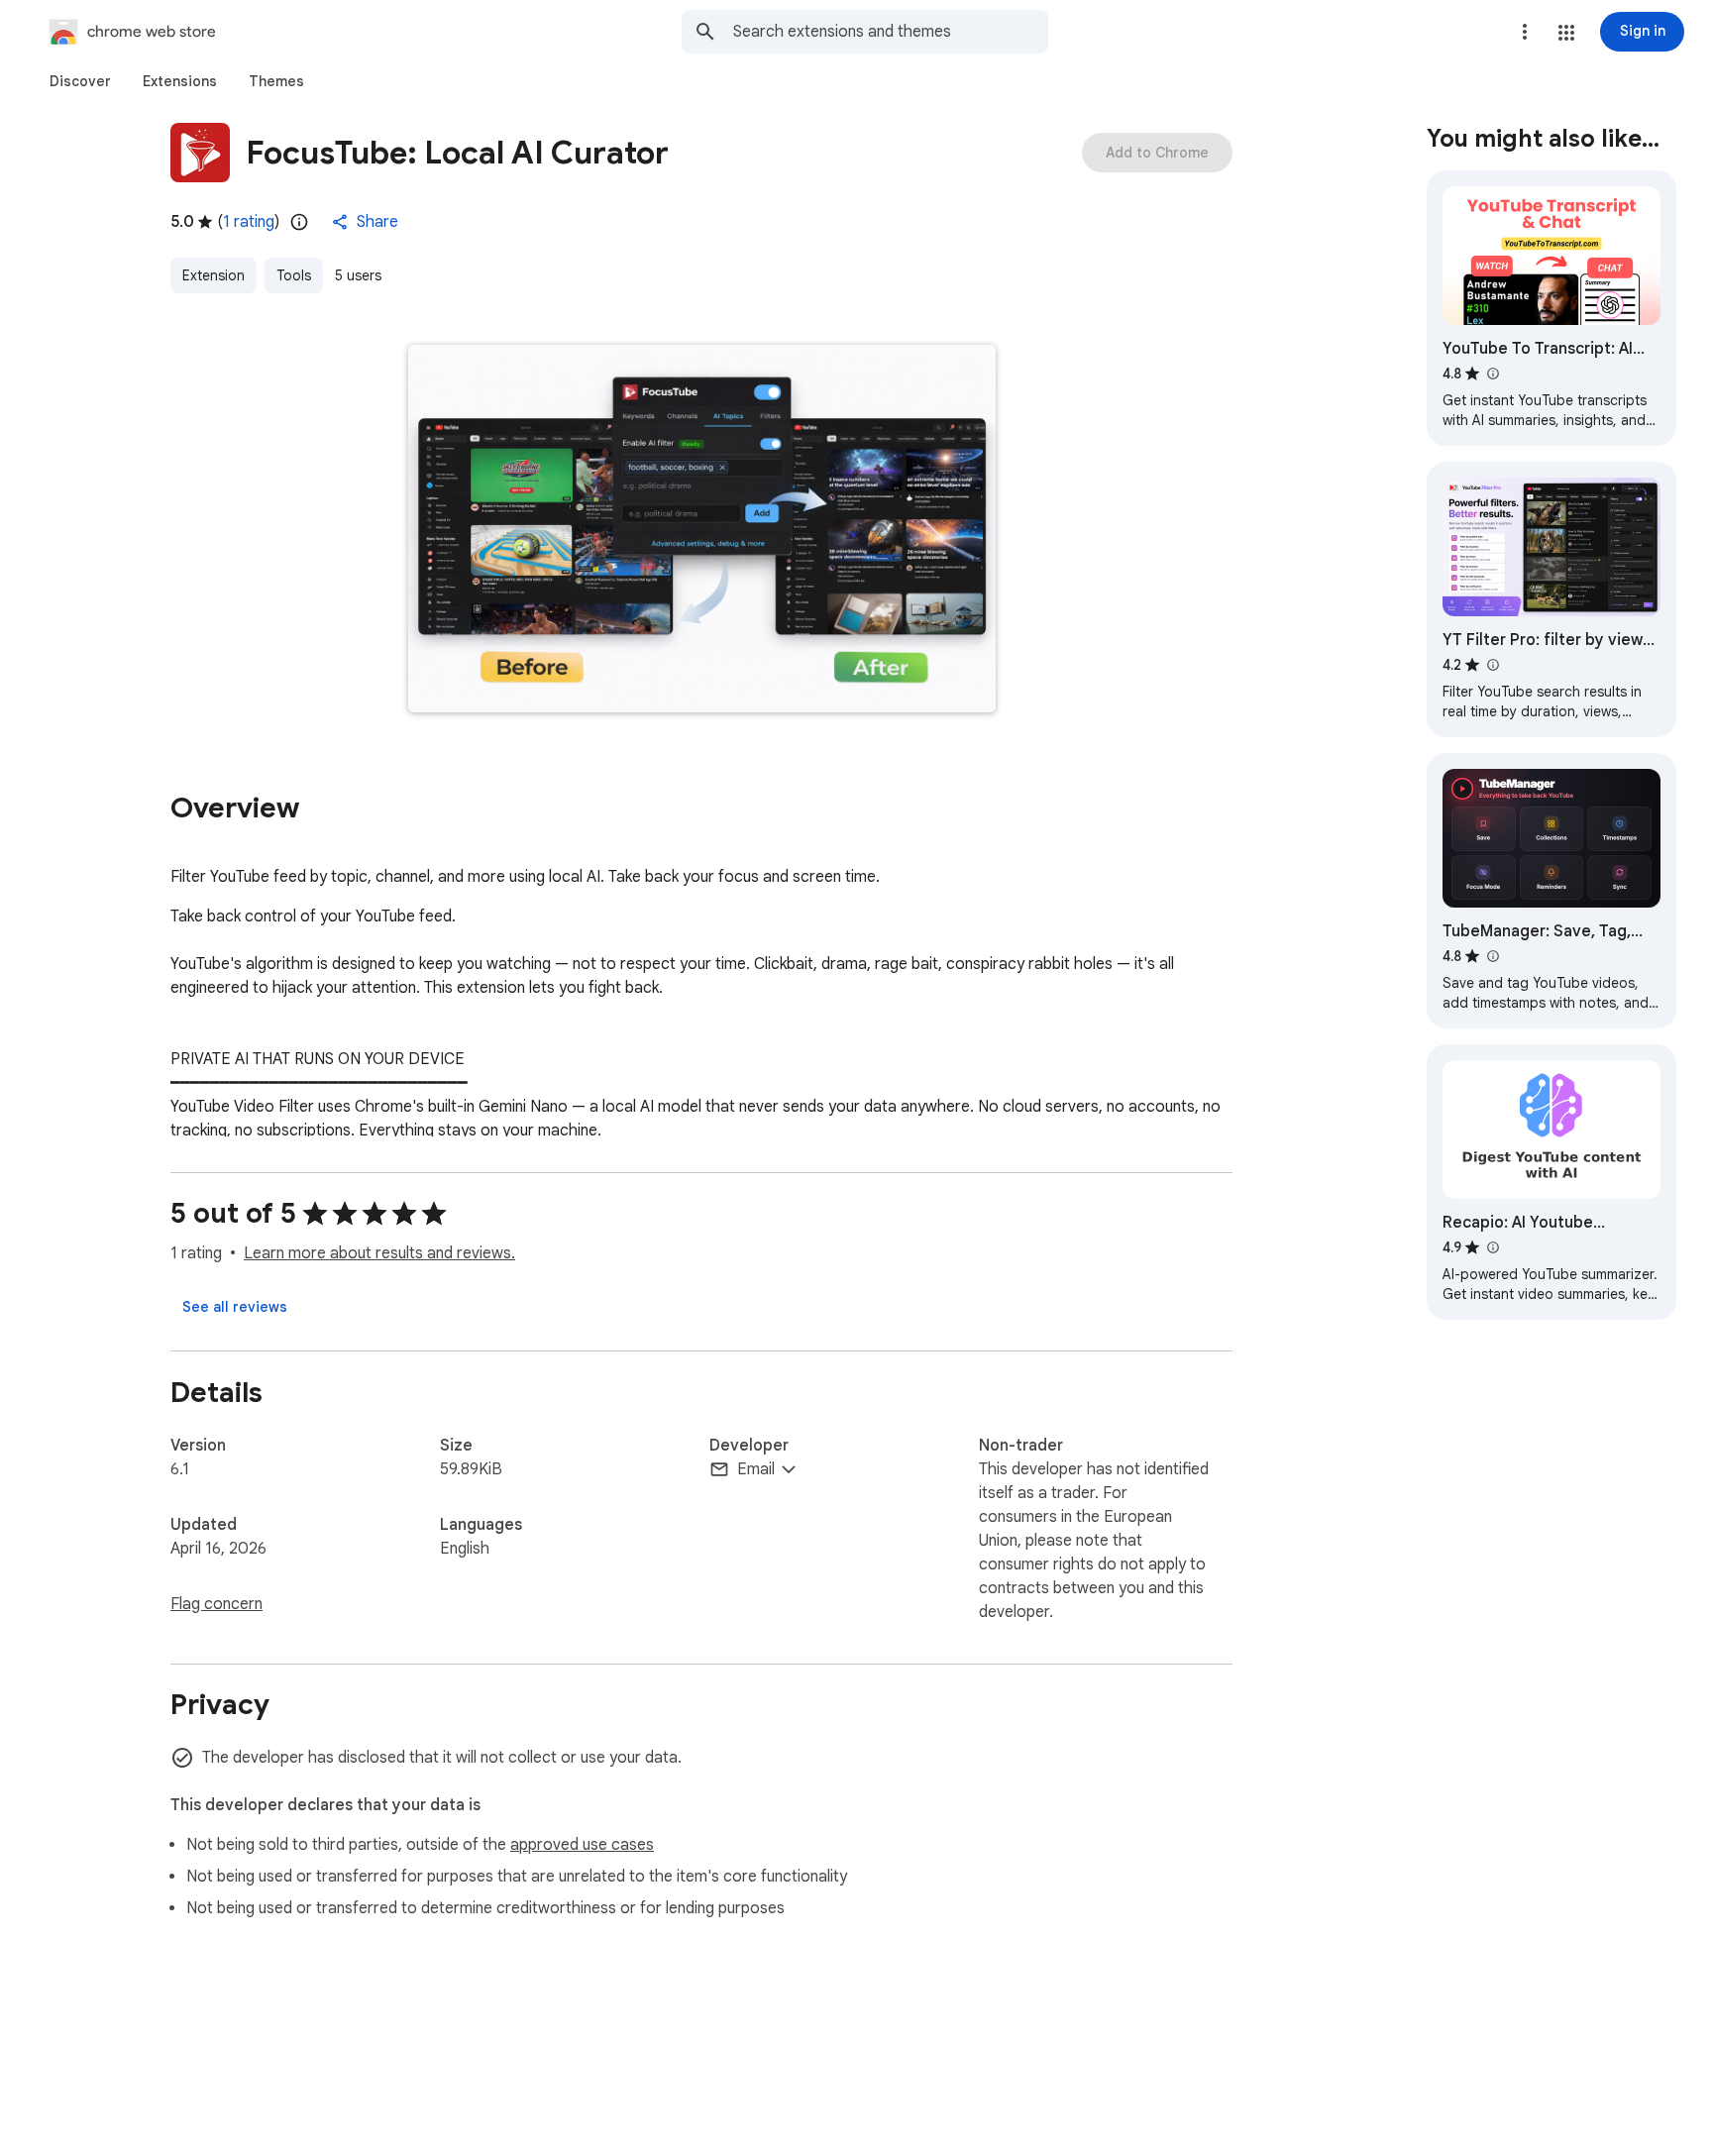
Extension (214, 275)
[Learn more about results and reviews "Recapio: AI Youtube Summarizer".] (1492, 1247)
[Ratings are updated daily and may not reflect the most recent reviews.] (299, 222)
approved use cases (582, 1845)
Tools (294, 275)
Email (756, 1469)
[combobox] (891, 32)
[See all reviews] (235, 1307)
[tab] (80, 81)
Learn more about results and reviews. (379, 1253)
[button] (1566, 33)
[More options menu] (1525, 32)
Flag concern (216, 1604)
